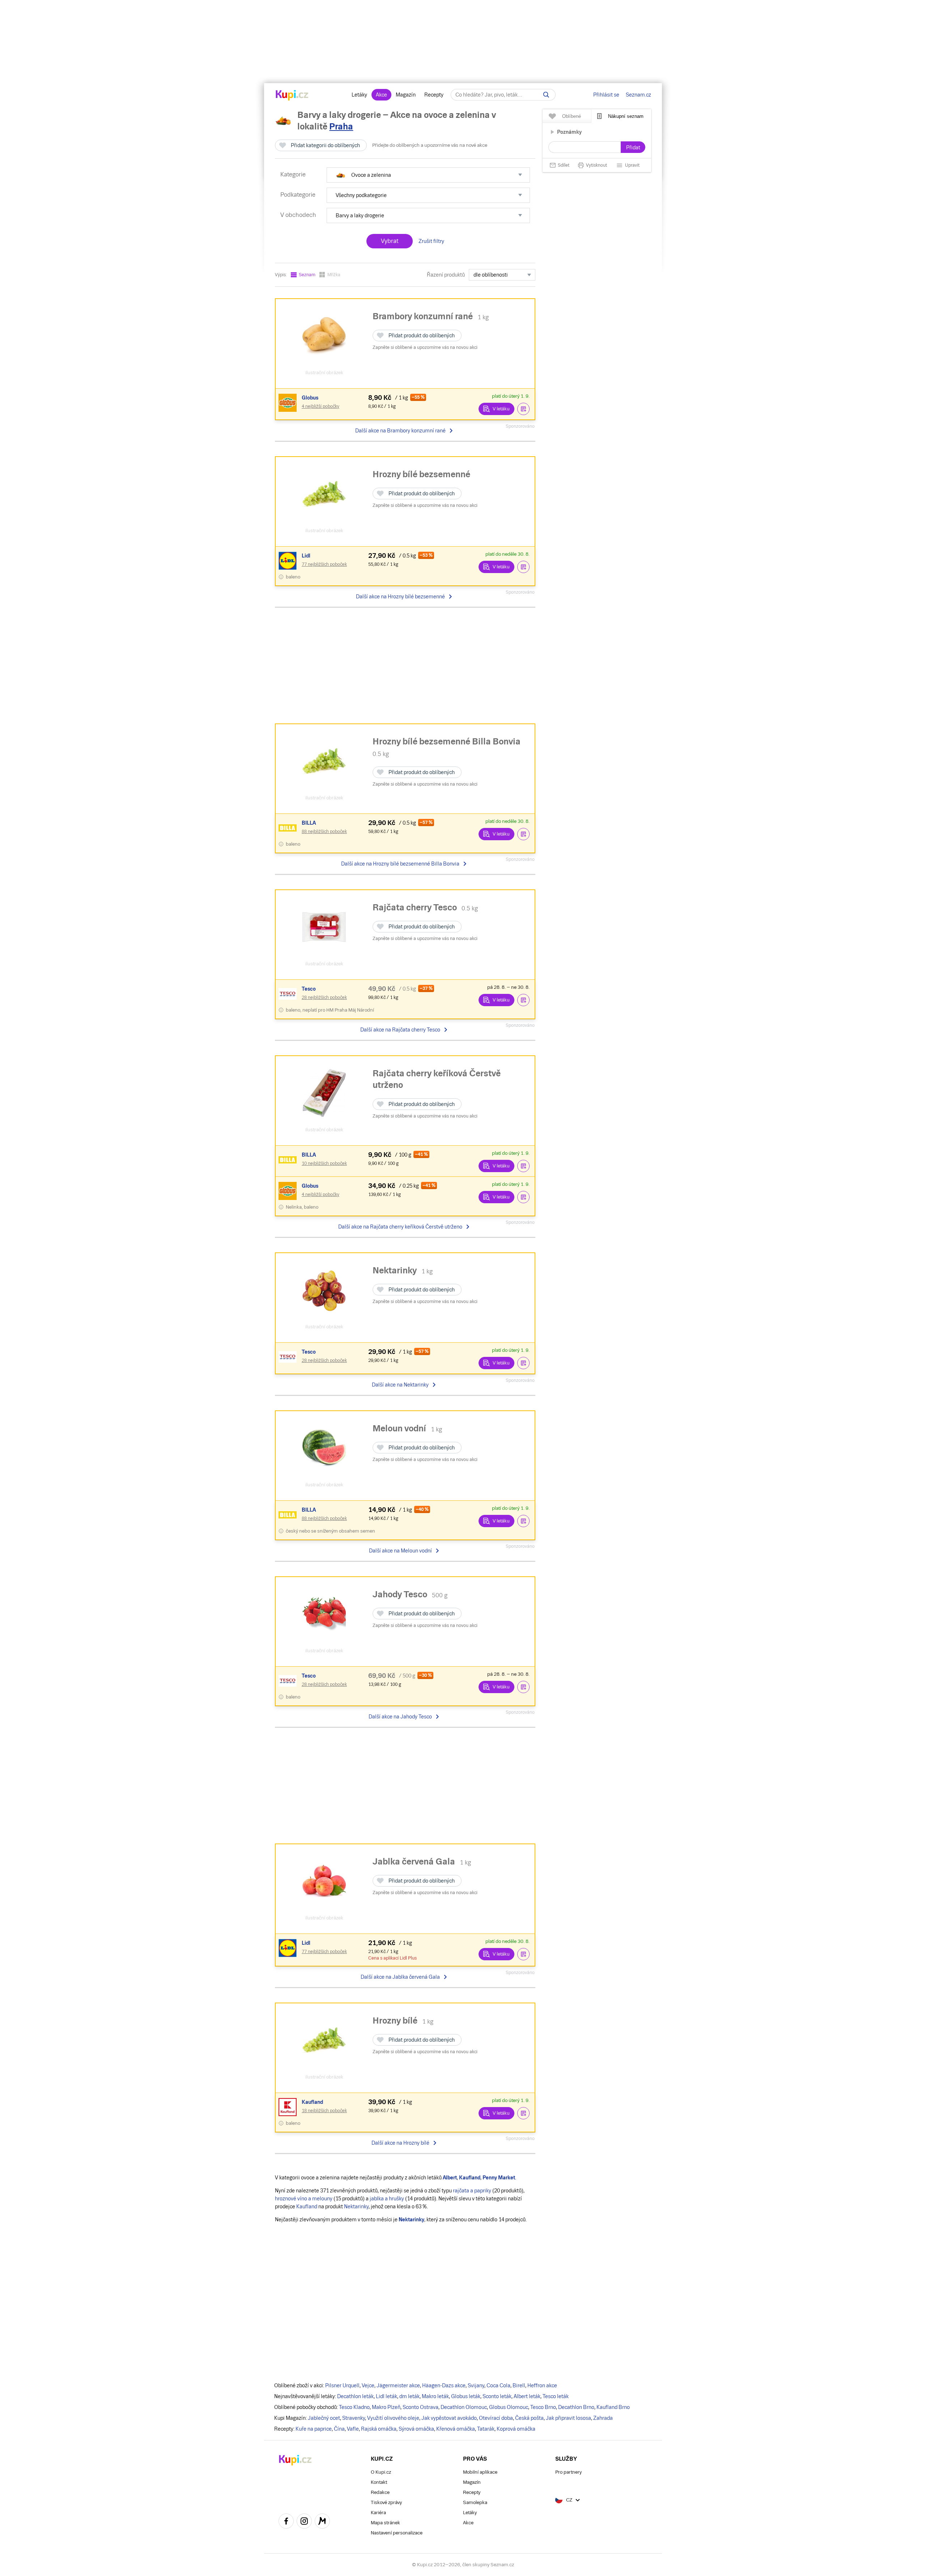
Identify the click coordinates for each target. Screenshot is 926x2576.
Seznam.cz (638, 95)
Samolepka (475, 2502)
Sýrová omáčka (416, 2429)
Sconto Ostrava (420, 2407)
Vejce (368, 2385)
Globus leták (466, 2396)
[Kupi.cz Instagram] (304, 2522)
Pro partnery (568, 2472)
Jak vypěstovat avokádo (449, 2418)
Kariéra (378, 2513)
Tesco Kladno (354, 2407)
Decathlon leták (355, 2396)
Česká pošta (529, 2418)
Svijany (476, 2385)
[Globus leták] (289, 403)
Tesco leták (556, 2396)
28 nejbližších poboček (324, 997)
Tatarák (486, 2429)
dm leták (409, 2396)
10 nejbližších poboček (324, 1163)
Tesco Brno (543, 2407)
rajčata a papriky (472, 2191)
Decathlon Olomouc (464, 2407)
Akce (381, 95)
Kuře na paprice (314, 2429)
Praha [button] (341, 126)
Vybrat (390, 241)
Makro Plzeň (386, 2407)
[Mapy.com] (322, 2522)
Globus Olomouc (509, 2407)
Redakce (380, 2492)
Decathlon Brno (576, 2407)
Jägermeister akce (398, 2385)
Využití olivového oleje (393, 2418)
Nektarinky (356, 2207)
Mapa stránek (385, 2523)
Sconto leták (497, 2396)
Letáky (359, 95)
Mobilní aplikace (480, 2472)
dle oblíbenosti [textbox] (491, 275)
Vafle (353, 2429)
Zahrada (603, 2418)
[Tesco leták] (289, 994)
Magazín (406, 95)
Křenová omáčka (456, 2429)
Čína (339, 2429)
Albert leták (527, 2396)
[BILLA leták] (289, 828)
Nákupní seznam (626, 116)
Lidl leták (386, 2396)
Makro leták (435, 2396)
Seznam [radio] (307, 275)
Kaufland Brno (613, 2407)
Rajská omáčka (379, 2429)
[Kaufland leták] (289, 2107)
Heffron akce (542, 2385)
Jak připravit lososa (568, 2418)
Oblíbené (572, 116)
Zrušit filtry (431, 241)
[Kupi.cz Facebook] (286, 2522)
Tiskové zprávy (386, 2502)
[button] (428, 175)
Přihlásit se (606, 95)
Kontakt (379, 2482)
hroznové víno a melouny (304, 2199)
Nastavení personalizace (397, 2533)
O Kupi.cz (381, 2472)
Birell (519, 2385)
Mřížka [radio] (334, 275)
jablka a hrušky (387, 2199)
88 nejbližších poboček (324, 832)
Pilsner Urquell (342, 2385)
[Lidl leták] (289, 561)
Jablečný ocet (324, 2418)
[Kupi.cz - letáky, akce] (292, 96)
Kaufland (307, 2207)
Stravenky (354, 2418)
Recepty (434, 95)
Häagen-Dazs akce (444, 2385)
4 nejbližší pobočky (320, 406)
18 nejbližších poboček (324, 2111)
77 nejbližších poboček (324, 564)
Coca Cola (498, 2385)
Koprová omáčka (516, 2429)
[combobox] (502, 275)
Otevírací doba (496, 2418)
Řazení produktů (446, 275)
